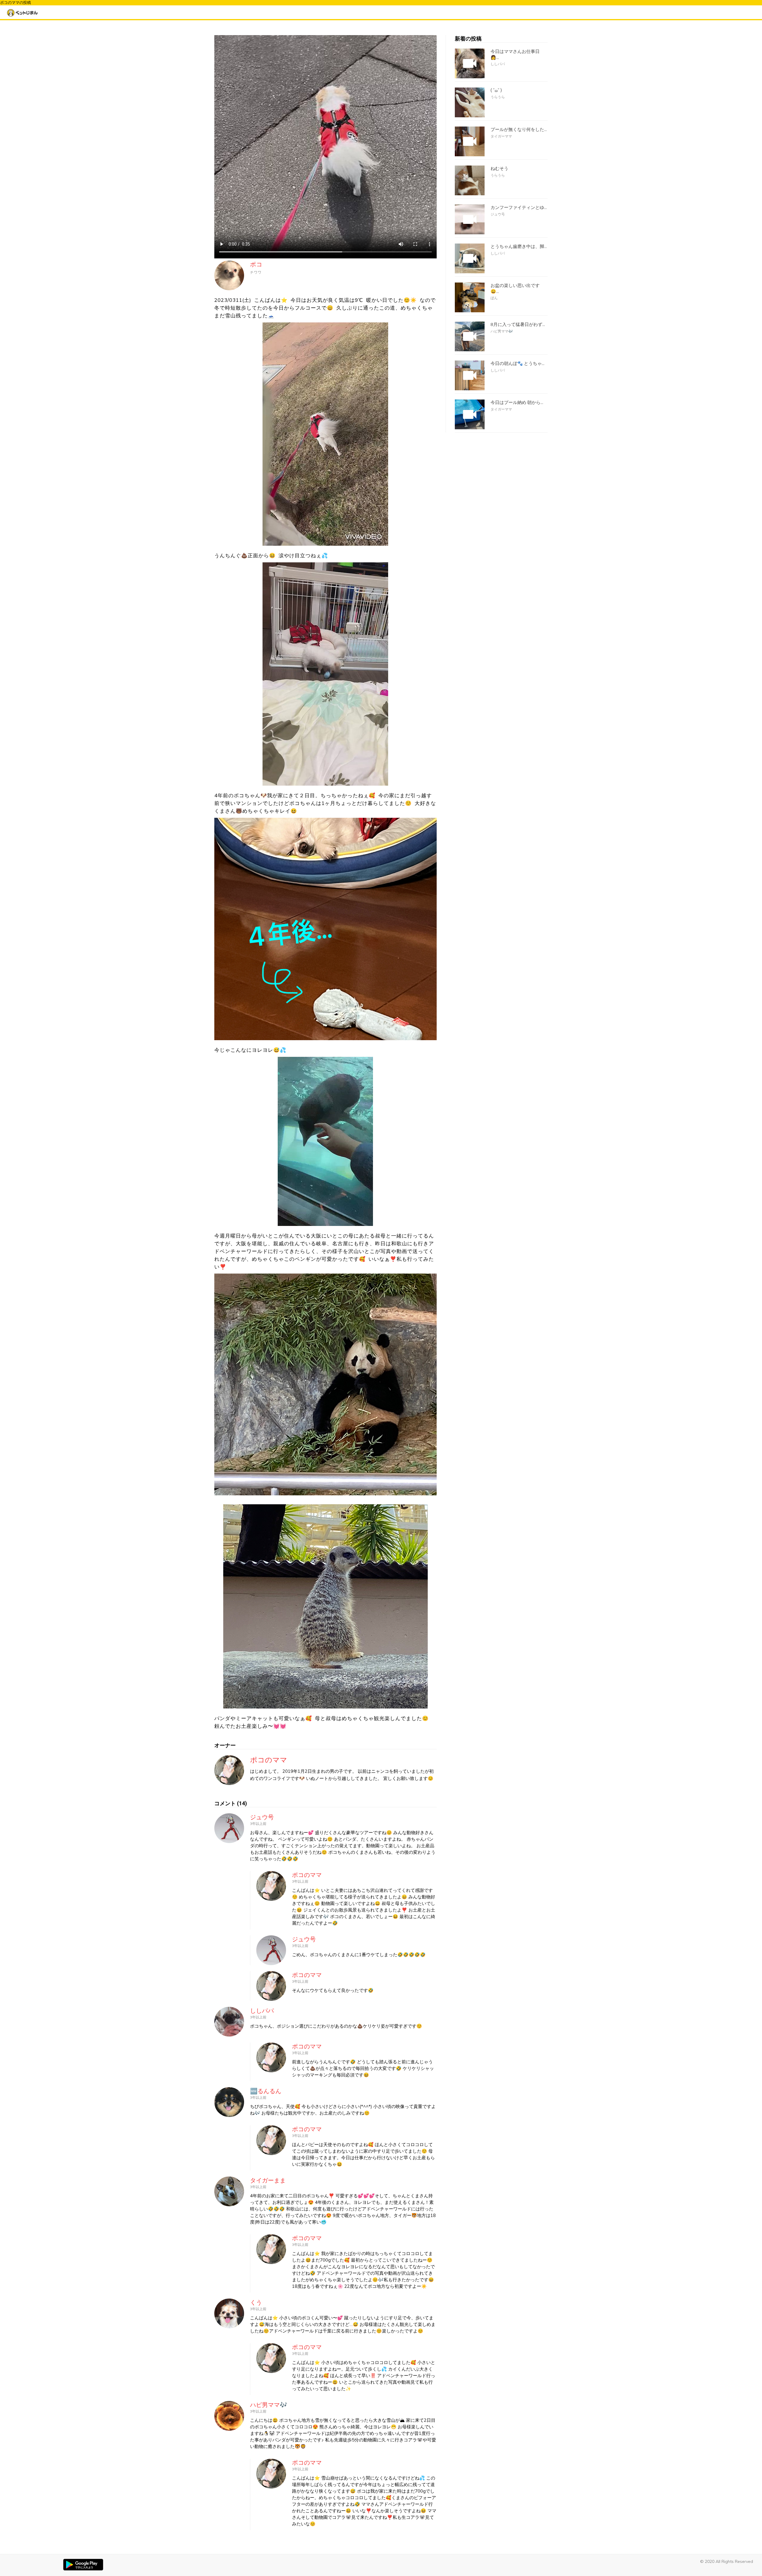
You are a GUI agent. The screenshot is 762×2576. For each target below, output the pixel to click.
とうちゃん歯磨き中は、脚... (519, 246)
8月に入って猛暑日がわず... (518, 324)
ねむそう (499, 168)
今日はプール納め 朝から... (517, 402)
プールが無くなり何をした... (519, 129)
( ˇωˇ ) (496, 91)
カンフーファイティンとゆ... (519, 207)
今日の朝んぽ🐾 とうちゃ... (517, 363)
